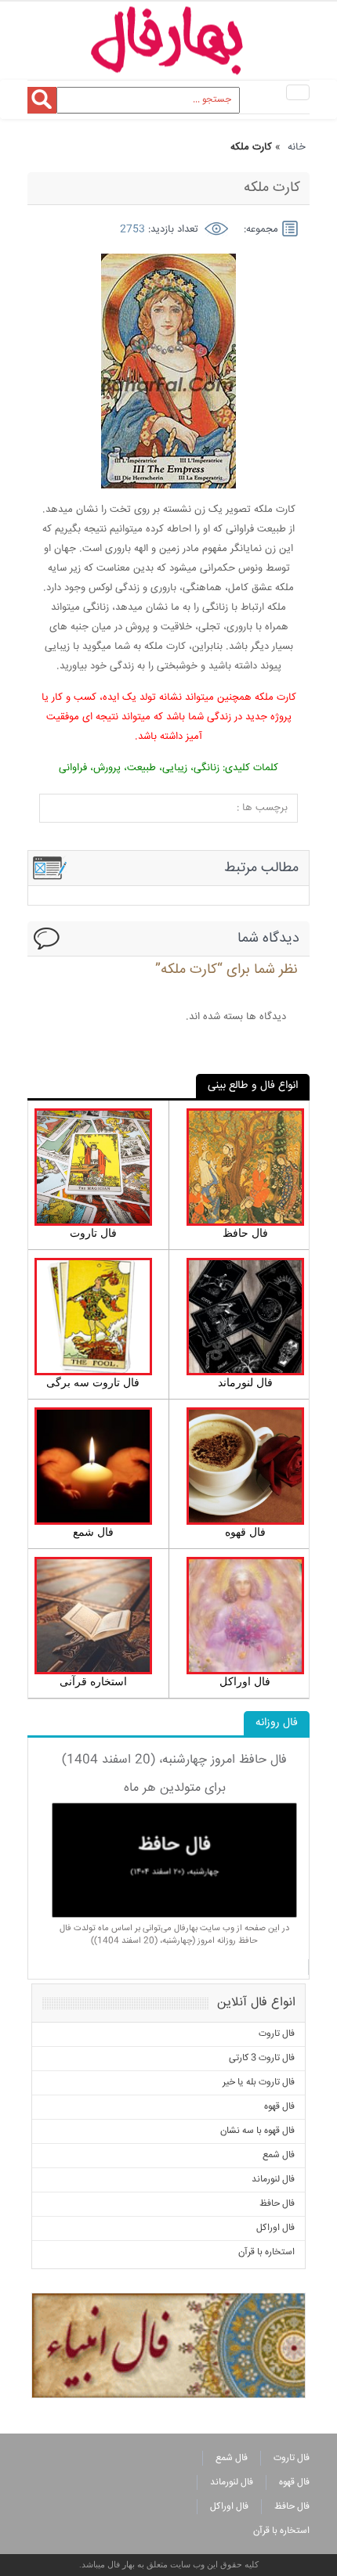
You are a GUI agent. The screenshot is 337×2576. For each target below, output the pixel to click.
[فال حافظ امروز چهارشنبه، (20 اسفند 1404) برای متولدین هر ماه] (174, 1860)
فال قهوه (279, 2107)
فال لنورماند (273, 2180)
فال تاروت (277, 2034)
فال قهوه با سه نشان (257, 2131)
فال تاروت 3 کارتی (262, 2058)
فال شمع (279, 2155)
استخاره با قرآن (266, 2252)
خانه (297, 147)
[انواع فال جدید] (168, 2344)
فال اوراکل (275, 2228)
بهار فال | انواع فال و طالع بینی (168, 41)
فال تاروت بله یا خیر (259, 2082)
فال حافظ (277, 2204)
